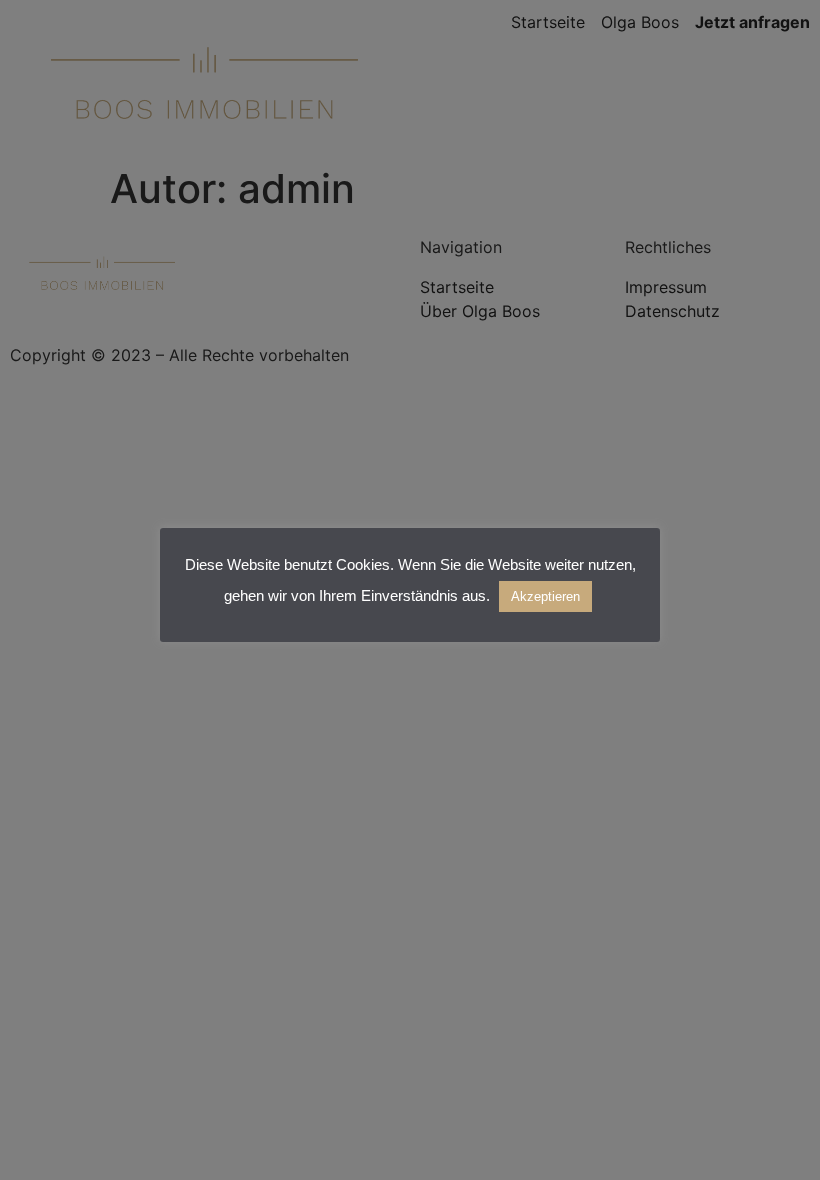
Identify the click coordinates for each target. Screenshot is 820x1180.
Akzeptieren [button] (545, 596)
